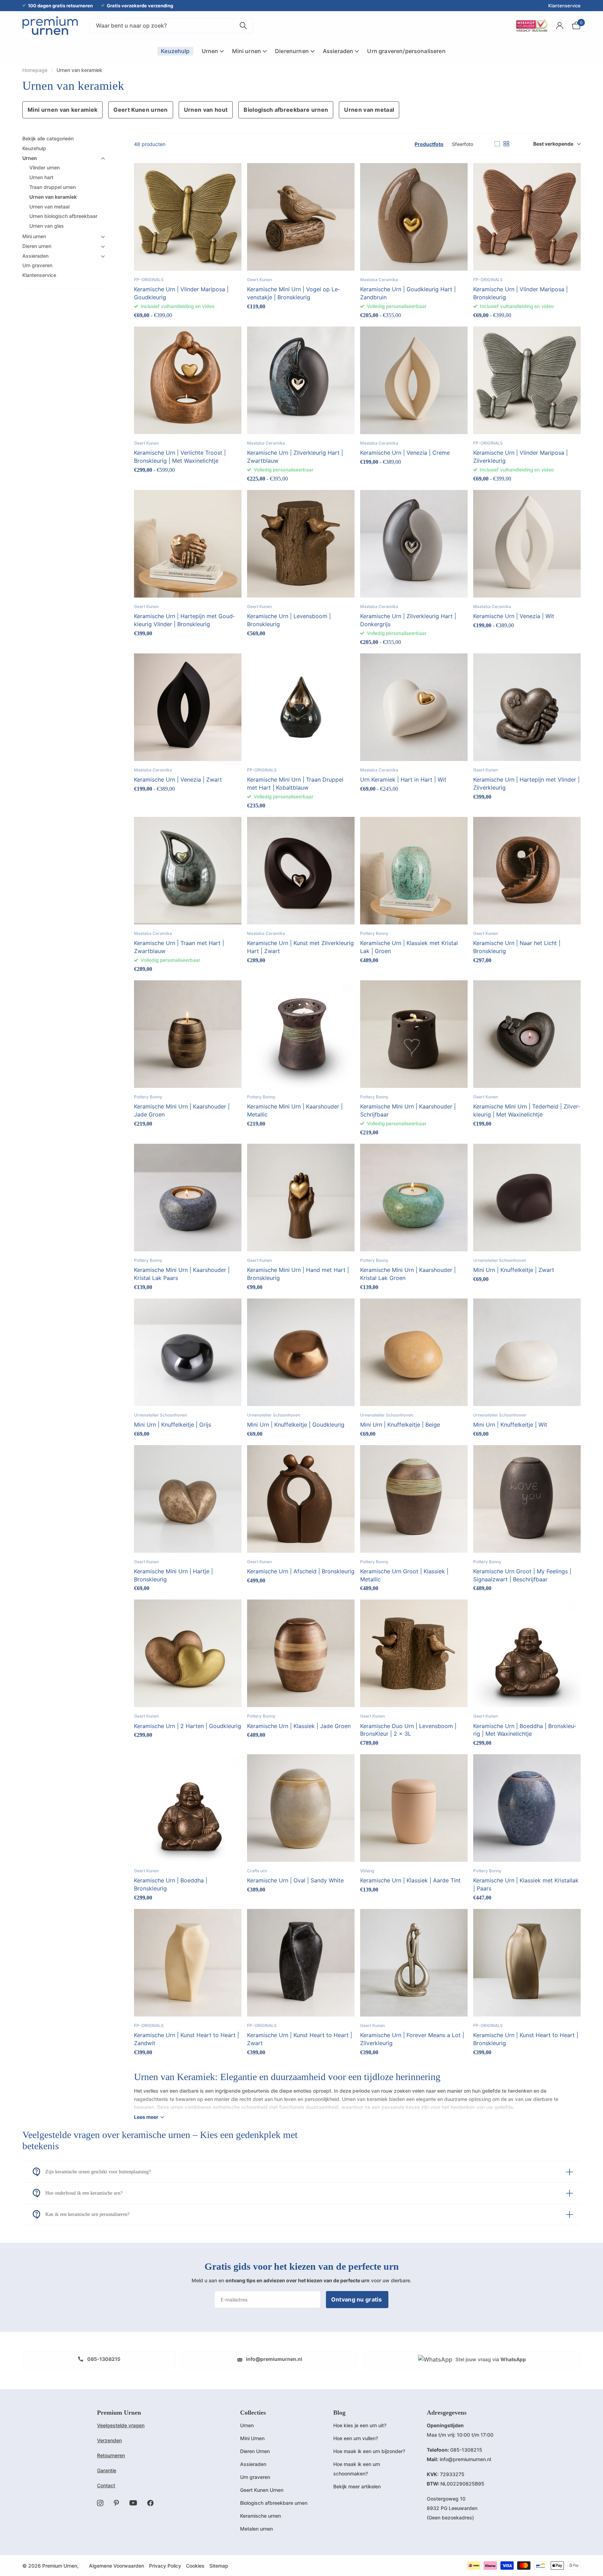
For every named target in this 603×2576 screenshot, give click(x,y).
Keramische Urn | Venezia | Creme (405, 453)
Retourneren (111, 2455)
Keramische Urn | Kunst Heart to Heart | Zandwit (187, 2039)
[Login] (560, 26)
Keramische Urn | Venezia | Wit (514, 616)
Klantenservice (564, 6)
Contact (106, 2485)
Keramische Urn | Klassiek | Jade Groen (299, 1726)
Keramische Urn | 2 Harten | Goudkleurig (188, 1726)
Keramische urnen (260, 2516)
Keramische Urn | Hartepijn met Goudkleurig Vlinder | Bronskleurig (184, 620)
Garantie (107, 2470)
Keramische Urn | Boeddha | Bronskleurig (171, 1884)
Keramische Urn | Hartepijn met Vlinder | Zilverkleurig (526, 784)
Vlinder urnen (44, 168)
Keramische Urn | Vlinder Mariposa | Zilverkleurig (520, 457)
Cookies (195, 2566)
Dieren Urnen (255, 2451)
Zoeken (243, 26)
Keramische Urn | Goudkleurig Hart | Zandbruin (408, 293)
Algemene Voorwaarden (117, 2566)
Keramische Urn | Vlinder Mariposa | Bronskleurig (520, 293)
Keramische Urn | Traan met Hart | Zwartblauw (179, 947)
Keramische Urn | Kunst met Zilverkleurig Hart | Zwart (300, 947)
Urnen (30, 158)
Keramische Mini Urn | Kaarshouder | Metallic (295, 1110)
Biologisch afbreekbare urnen (286, 110)
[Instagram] (100, 2503)
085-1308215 (103, 2359)
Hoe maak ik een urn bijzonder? (369, 2451)
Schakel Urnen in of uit (103, 159)
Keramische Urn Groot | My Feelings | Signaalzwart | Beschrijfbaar (522, 1575)
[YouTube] (133, 2503)
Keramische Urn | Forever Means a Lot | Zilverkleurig (412, 2039)
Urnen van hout (206, 110)
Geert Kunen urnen (140, 110)
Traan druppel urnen (53, 187)
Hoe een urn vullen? (356, 2438)
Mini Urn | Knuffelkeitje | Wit (510, 1425)
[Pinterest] (116, 2503)
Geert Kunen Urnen (262, 2490)
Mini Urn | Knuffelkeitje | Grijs (173, 1425)
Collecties (253, 2413)
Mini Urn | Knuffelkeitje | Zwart (514, 1270)
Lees (146, 2117)
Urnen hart (41, 178)
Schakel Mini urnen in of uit (103, 237)
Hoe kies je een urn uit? (360, 2425)
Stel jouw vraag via (490, 2359)
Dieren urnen (37, 246)
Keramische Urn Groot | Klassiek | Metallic (404, 1575)
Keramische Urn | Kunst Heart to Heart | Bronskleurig (526, 2039)
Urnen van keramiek (53, 197)
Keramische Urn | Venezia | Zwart (178, 780)
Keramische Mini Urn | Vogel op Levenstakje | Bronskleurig (293, 293)
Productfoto (429, 144)
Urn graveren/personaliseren (406, 51)
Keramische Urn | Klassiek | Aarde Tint (410, 1880)
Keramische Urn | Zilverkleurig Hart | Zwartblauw (295, 457)
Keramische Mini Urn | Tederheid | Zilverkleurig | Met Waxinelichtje (527, 1110)
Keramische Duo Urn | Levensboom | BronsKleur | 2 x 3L (408, 1730)
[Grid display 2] (506, 144)
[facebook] (150, 2503)
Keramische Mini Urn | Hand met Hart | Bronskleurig (298, 1274)
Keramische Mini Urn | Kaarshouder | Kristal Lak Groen (408, 1274)
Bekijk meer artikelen (357, 2486)
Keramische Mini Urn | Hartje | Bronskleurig (173, 1575)
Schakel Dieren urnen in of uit (103, 247)
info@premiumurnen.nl (274, 2359)
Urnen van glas (47, 226)
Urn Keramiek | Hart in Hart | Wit (403, 780)
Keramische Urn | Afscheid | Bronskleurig (301, 1571)
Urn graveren (37, 266)
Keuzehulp (34, 148)
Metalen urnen (256, 2529)
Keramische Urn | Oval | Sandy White (295, 1880)
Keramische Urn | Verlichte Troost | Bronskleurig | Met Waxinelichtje (180, 457)
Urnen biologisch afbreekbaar (63, 216)
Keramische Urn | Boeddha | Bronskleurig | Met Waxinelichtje (525, 1730)
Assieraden (35, 256)
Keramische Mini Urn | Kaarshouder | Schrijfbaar (408, 1110)
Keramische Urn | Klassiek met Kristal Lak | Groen (409, 947)
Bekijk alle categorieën (48, 138)
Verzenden (109, 2440)
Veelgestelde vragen (121, 2425)
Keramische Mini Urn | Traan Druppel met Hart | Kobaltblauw (295, 784)
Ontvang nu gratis (357, 2299)
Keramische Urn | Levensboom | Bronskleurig (289, 620)
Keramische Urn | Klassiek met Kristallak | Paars (526, 1884)
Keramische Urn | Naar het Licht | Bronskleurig (517, 947)
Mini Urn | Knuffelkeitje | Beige (400, 1425)
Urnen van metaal (369, 110)
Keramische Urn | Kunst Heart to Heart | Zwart (300, 2039)
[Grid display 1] (497, 144)
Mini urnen (34, 236)
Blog (339, 2413)
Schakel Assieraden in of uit (103, 256)
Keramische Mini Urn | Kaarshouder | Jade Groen (182, 1110)
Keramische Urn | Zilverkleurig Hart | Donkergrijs (408, 620)
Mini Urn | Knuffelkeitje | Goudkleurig (296, 1425)
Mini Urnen (252, 2438)
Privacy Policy (165, 2566)
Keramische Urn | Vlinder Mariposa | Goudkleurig (181, 293)
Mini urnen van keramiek (62, 110)
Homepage (35, 70)
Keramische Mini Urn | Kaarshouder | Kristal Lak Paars (182, 1274)
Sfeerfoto (463, 144)
